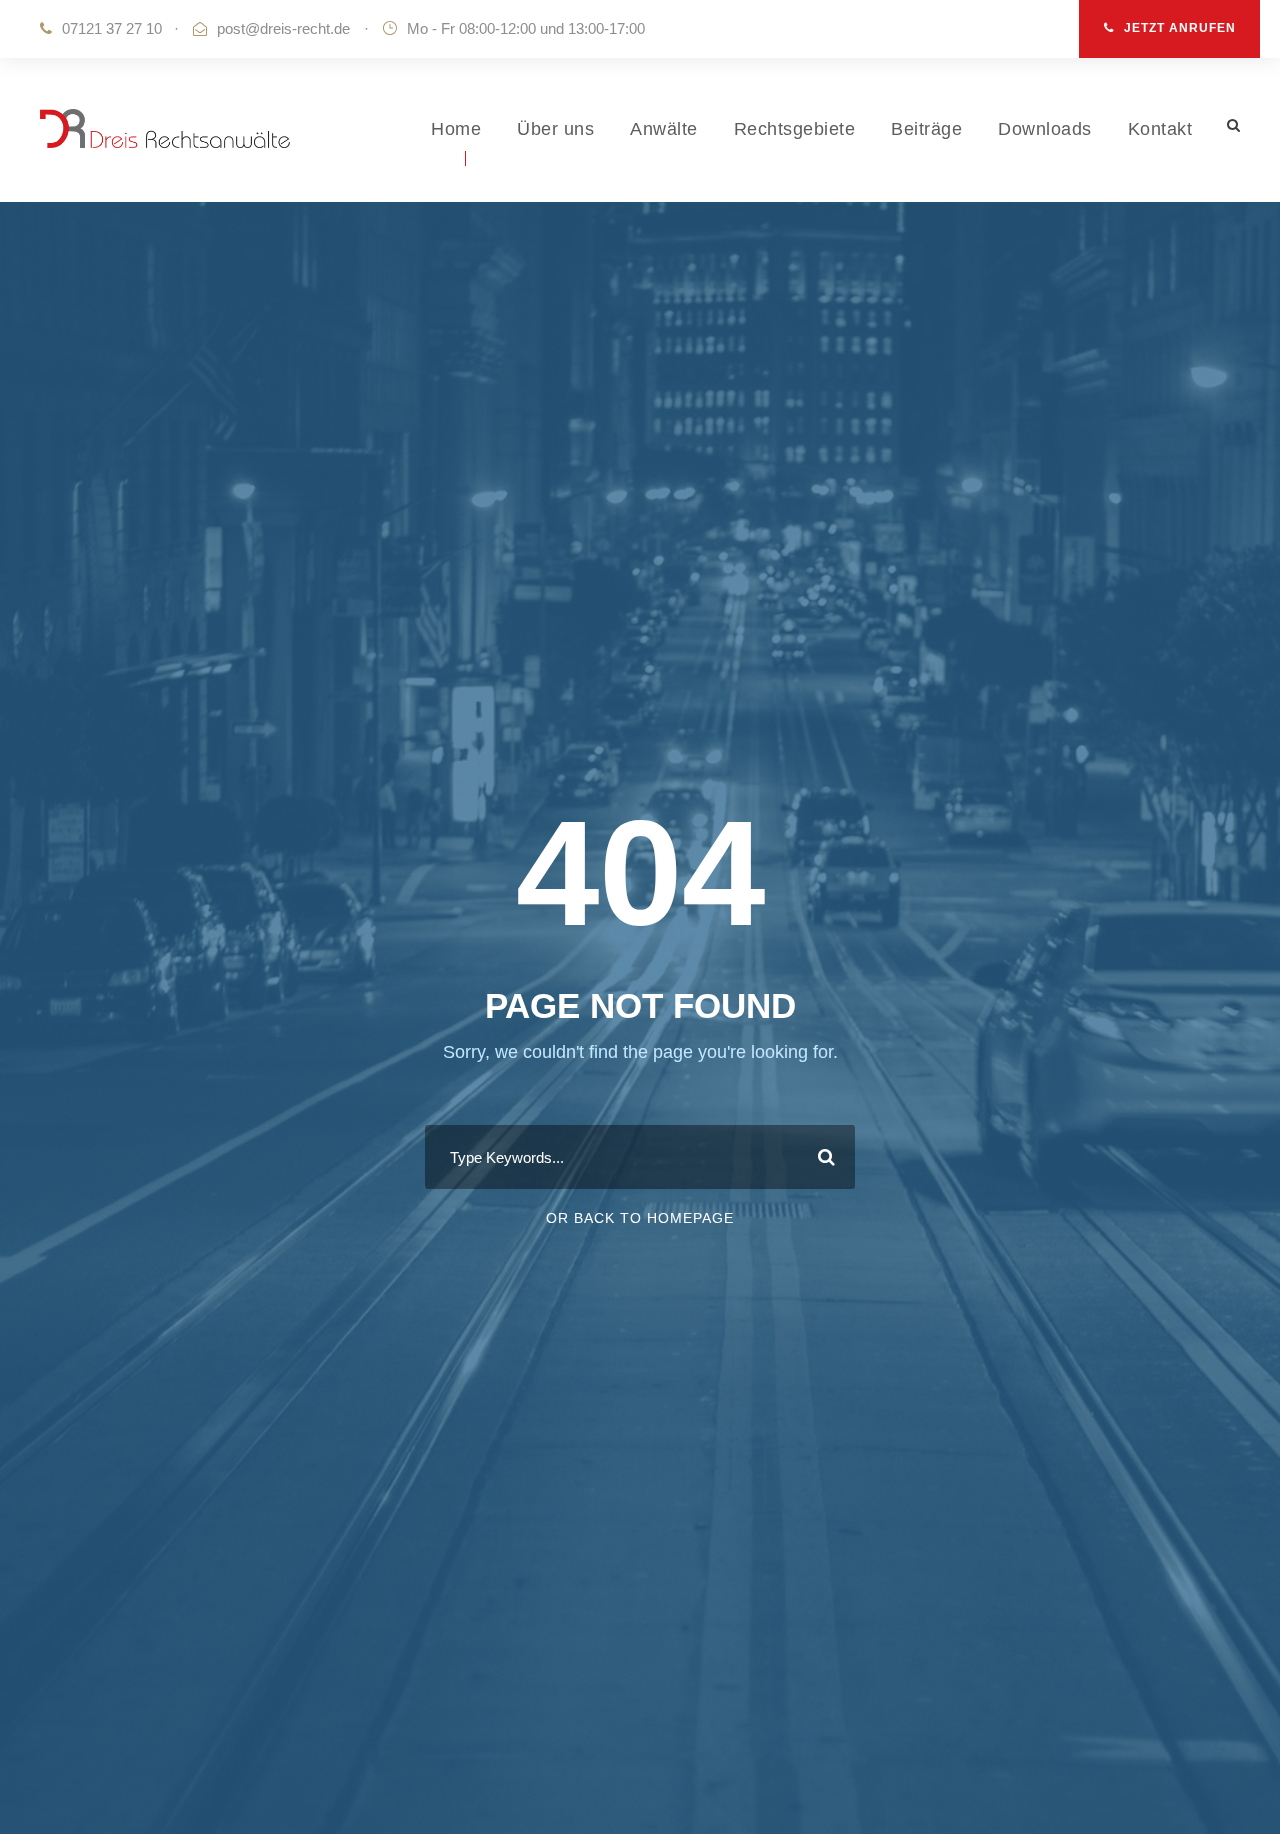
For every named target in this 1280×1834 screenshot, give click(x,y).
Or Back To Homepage (640, 1218)
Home (456, 129)
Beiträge (926, 129)
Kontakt (1160, 129)
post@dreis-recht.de (283, 28)
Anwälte (664, 129)
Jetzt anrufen (1180, 28)
